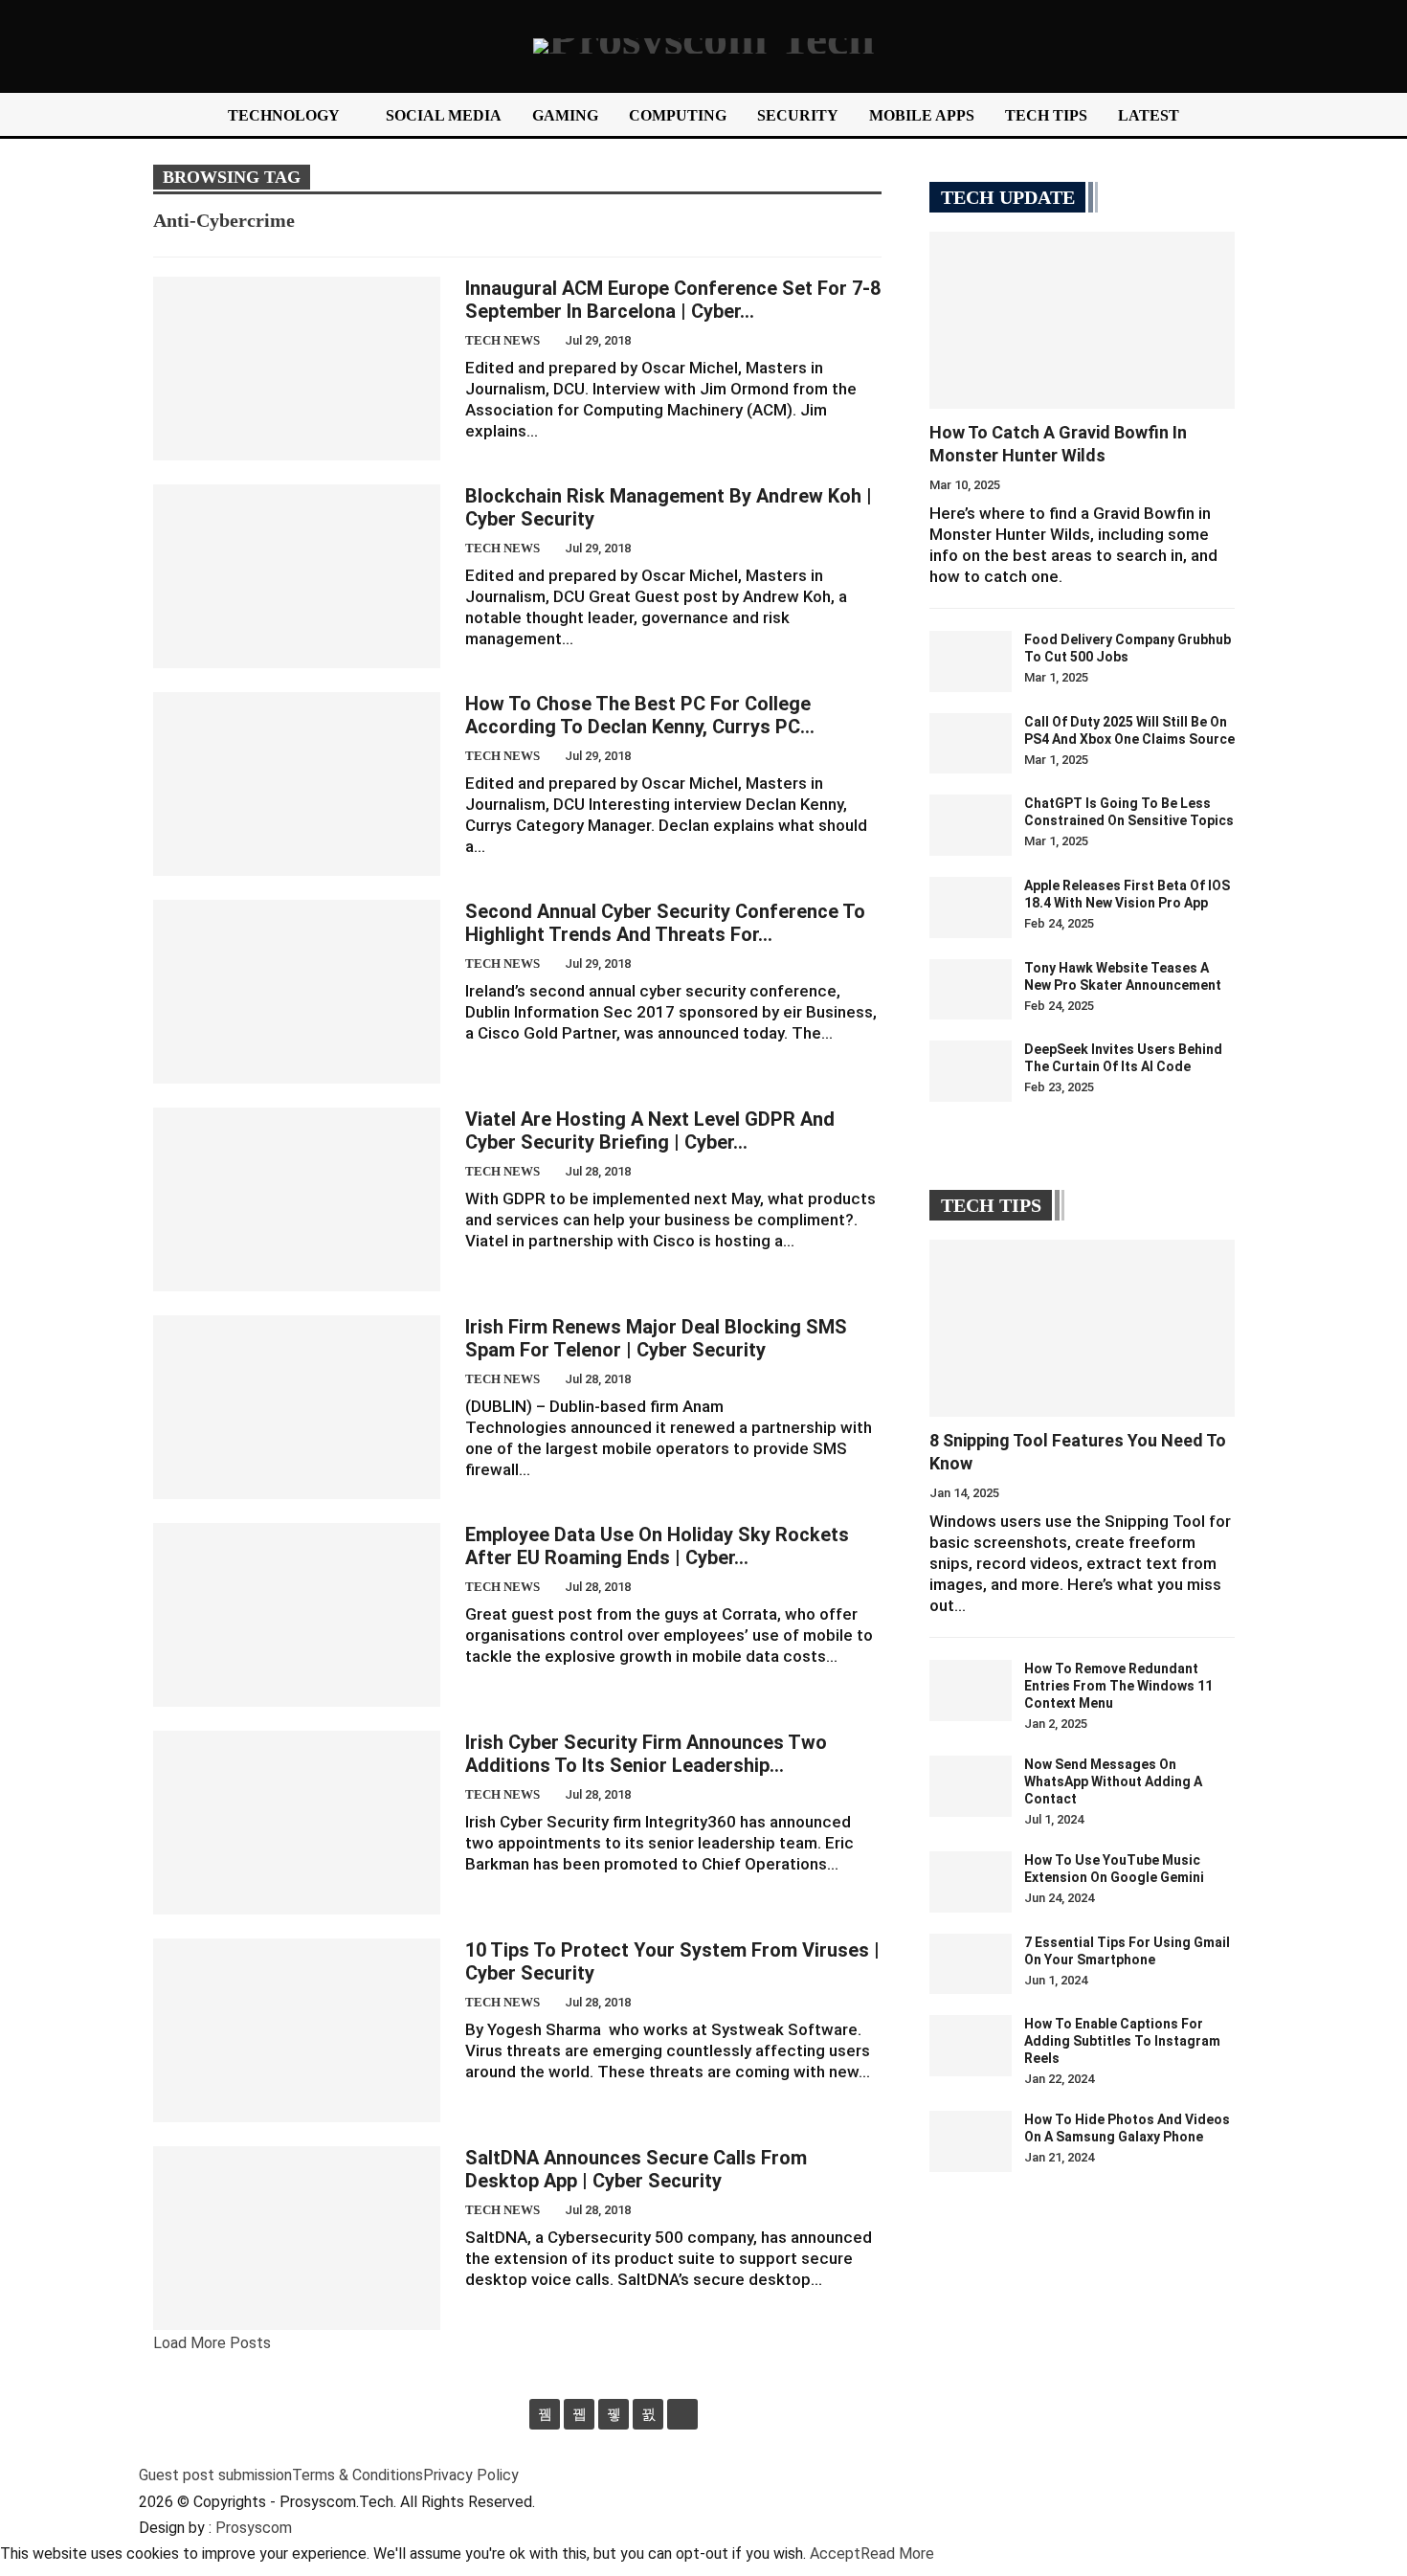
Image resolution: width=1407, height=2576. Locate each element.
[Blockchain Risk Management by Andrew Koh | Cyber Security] (297, 576)
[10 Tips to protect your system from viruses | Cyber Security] (297, 2030)
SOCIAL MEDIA (444, 115)
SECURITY (798, 115)
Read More (897, 2554)
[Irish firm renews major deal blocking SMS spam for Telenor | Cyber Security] (297, 1407)
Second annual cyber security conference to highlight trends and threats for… (665, 923)
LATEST (1149, 115)
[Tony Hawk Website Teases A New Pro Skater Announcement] (971, 990)
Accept (835, 2554)
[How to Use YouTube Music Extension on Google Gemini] (971, 1882)
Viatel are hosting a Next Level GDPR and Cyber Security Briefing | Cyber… (650, 1131)
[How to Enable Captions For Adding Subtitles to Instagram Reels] (971, 2046)
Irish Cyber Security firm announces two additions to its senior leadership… (646, 1754)
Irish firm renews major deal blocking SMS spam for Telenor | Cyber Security (656, 1338)
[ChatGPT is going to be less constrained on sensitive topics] (971, 825)
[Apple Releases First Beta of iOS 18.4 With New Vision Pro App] (971, 907)
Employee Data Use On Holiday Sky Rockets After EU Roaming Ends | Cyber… (657, 1546)
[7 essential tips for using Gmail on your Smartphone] (971, 1964)
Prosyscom (254, 2528)
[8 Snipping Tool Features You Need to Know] (1082, 1328)
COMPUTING (678, 115)
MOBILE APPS (922, 115)
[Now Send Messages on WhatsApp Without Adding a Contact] (971, 1786)
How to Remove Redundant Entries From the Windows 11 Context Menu (1118, 1686)
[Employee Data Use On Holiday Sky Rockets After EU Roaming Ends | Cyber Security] (297, 1615)
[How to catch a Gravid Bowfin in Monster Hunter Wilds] (1082, 320)
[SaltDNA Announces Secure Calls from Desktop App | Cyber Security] (297, 2238)
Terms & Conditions (357, 2475)
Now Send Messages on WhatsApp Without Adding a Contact (1113, 1781)
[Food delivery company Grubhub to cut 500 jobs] (971, 661)
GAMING (565, 115)
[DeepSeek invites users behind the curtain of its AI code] (971, 1071)
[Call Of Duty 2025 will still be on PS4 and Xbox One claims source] (971, 744)
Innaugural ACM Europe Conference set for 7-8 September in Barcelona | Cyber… (673, 300)
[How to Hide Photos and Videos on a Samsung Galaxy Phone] (971, 2141)
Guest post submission (215, 2475)
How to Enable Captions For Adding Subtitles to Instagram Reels (1122, 2041)
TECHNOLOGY (284, 115)
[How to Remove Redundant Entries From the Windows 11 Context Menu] (971, 1691)
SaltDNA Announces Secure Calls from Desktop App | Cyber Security (636, 2169)
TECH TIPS (1046, 115)
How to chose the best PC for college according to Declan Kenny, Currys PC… (640, 715)
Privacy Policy (471, 2475)
